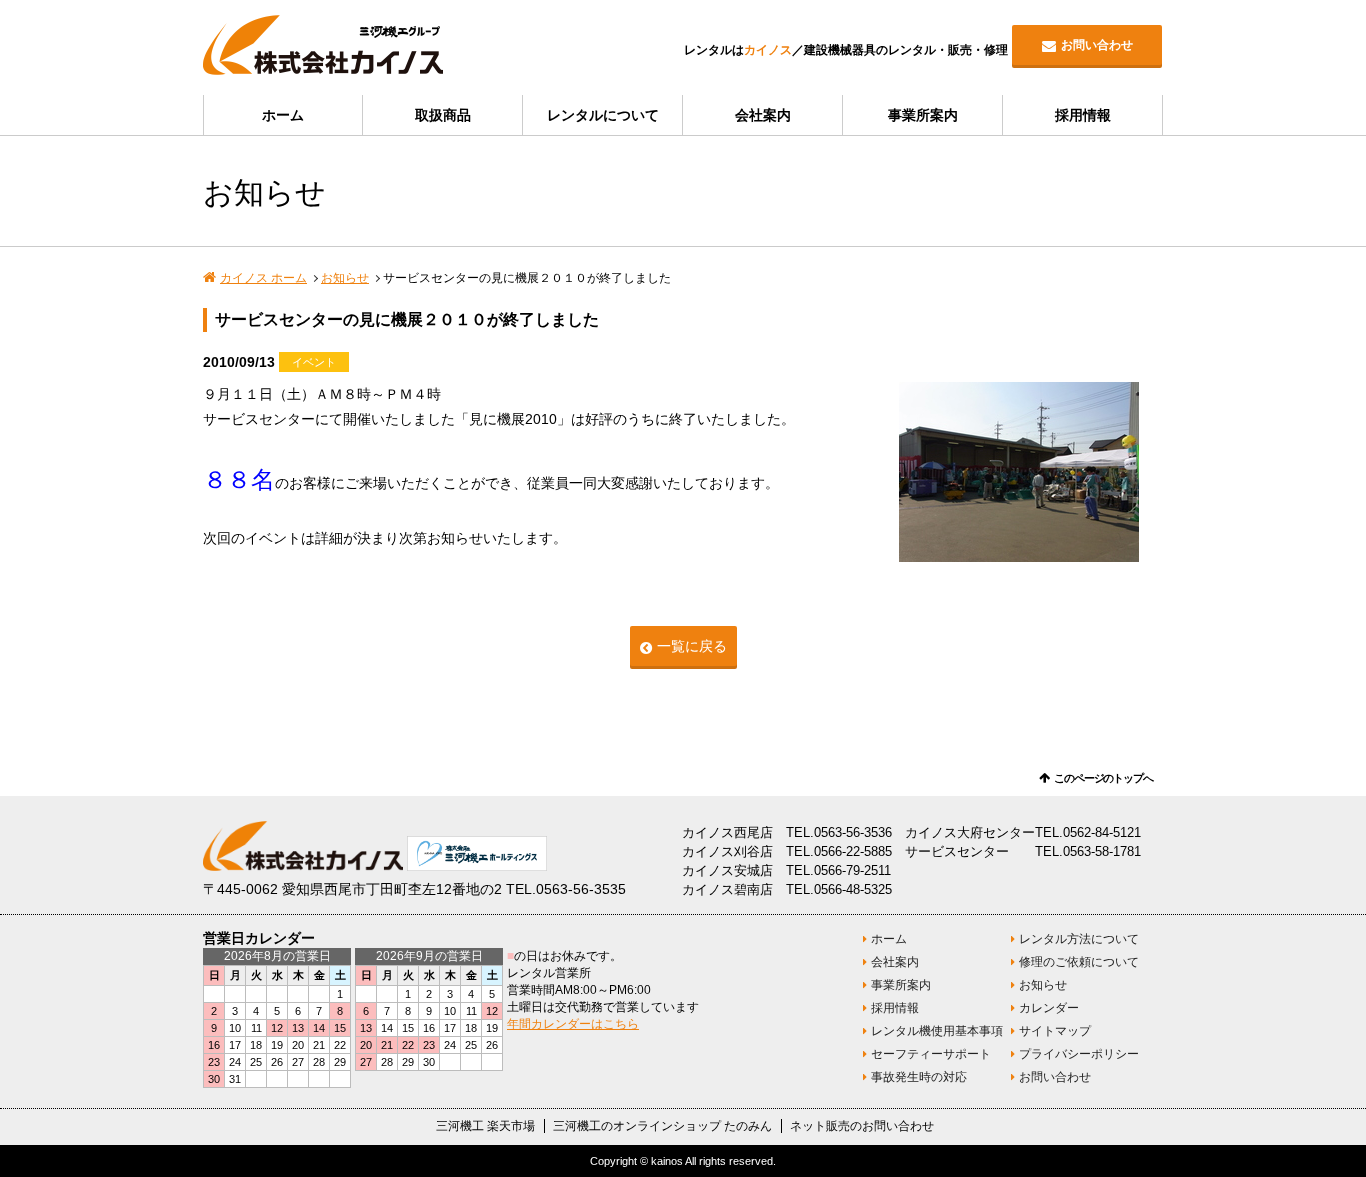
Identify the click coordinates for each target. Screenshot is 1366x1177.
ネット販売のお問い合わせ (862, 1126)
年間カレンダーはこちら (573, 1024)
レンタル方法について (1079, 939)
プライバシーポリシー (1079, 1054)
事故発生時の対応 (919, 1077)
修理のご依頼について (1079, 962)
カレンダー (1049, 1008)
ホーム (283, 115)
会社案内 (763, 115)
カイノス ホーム (263, 278)
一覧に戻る (692, 646)
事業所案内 (923, 115)
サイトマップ (1055, 1031)
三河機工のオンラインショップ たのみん (662, 1126)
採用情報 (1083, 115)
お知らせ (345, 278)
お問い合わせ (1097, 45)
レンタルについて (603, 115)
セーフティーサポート (931, 1054)
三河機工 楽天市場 (485, 1126)
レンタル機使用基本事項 (937, 1031)
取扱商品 (443, 115)
